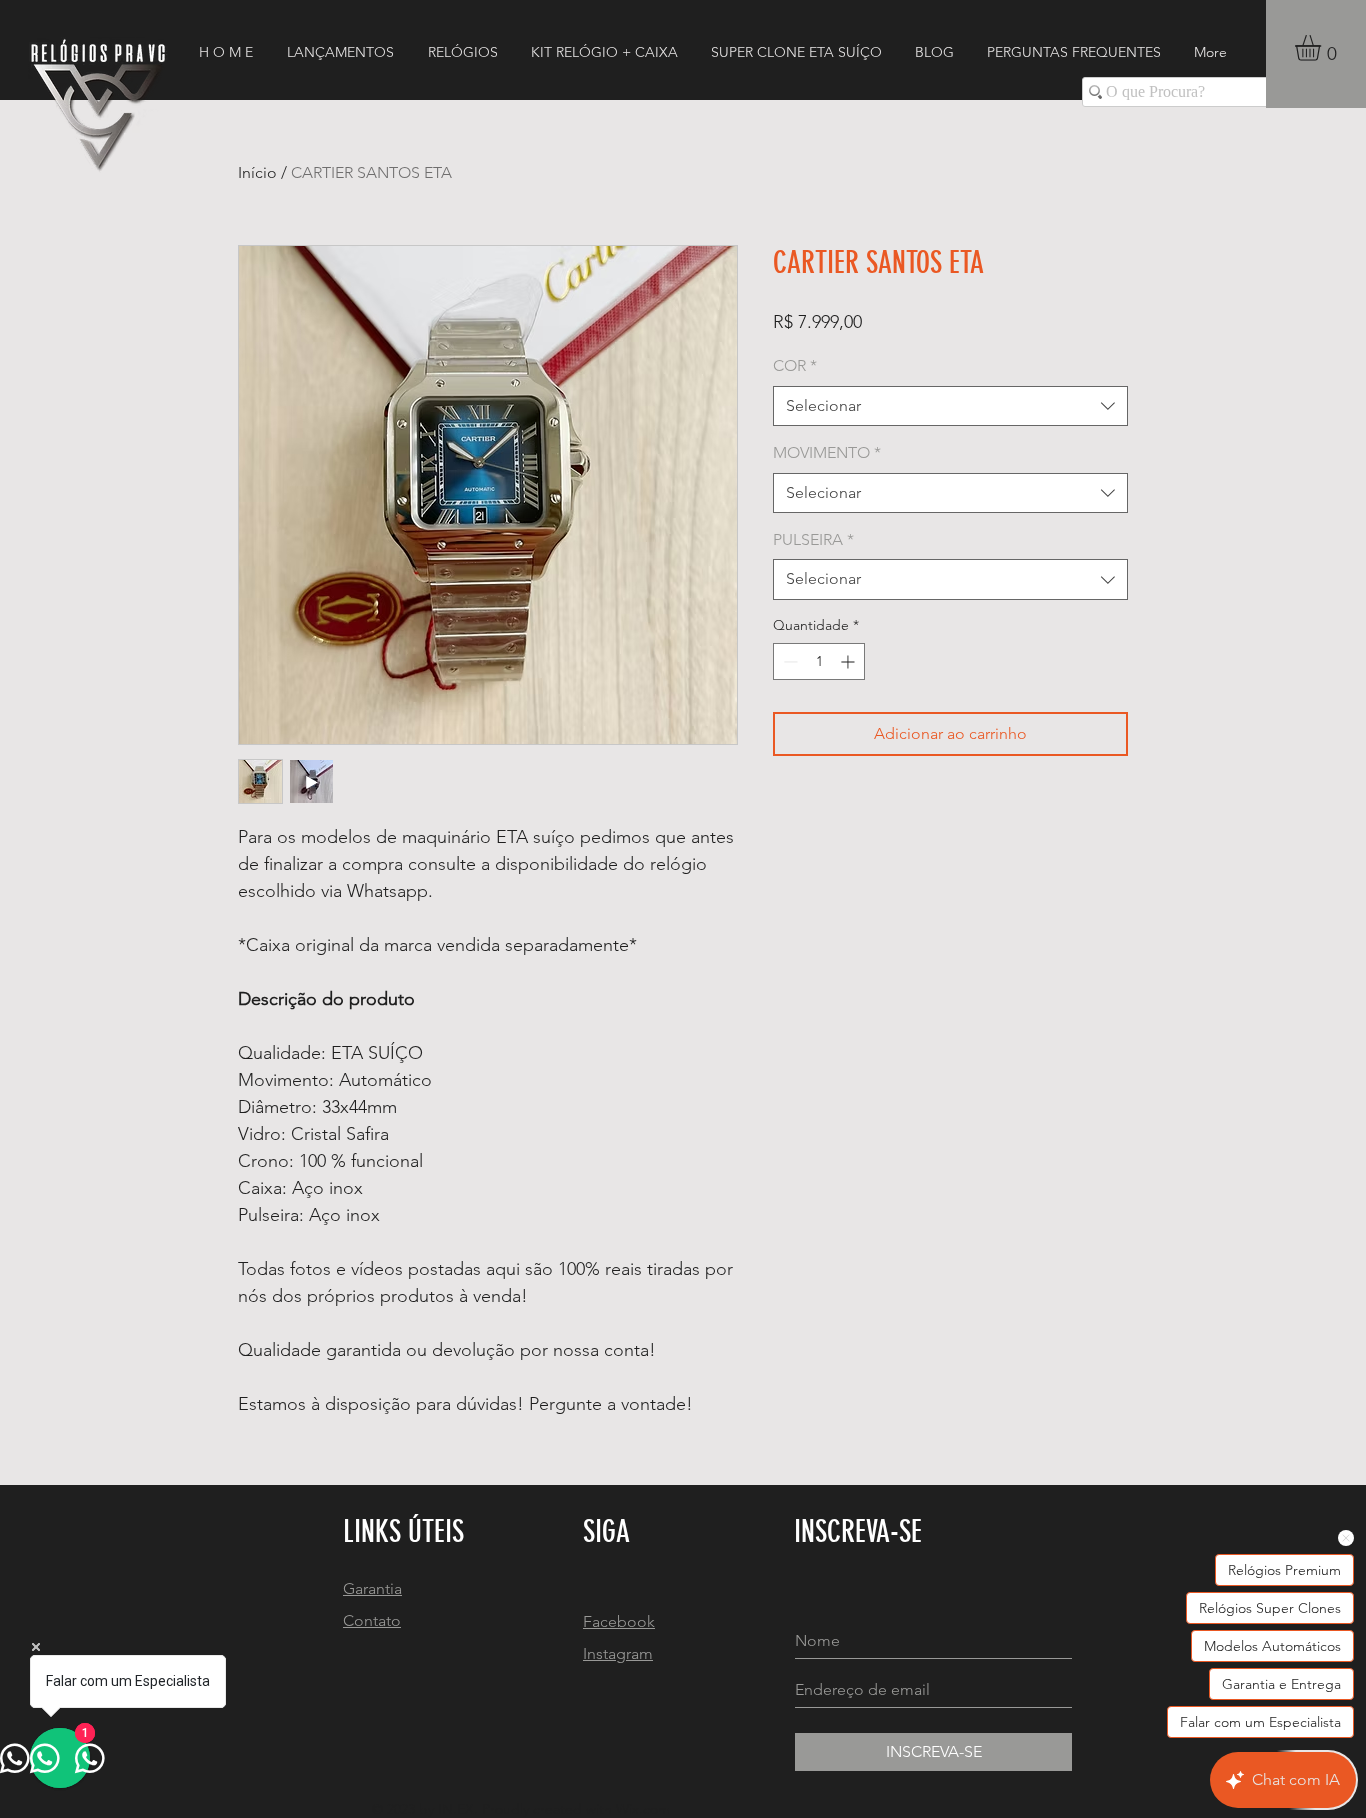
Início (257, 172)
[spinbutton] (819, 661)
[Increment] (849, 661)
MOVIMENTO (827, 452)
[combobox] (950, 406)
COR (795, 365)
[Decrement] (788, 661)
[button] (1323, 48)
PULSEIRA (813, 539)
